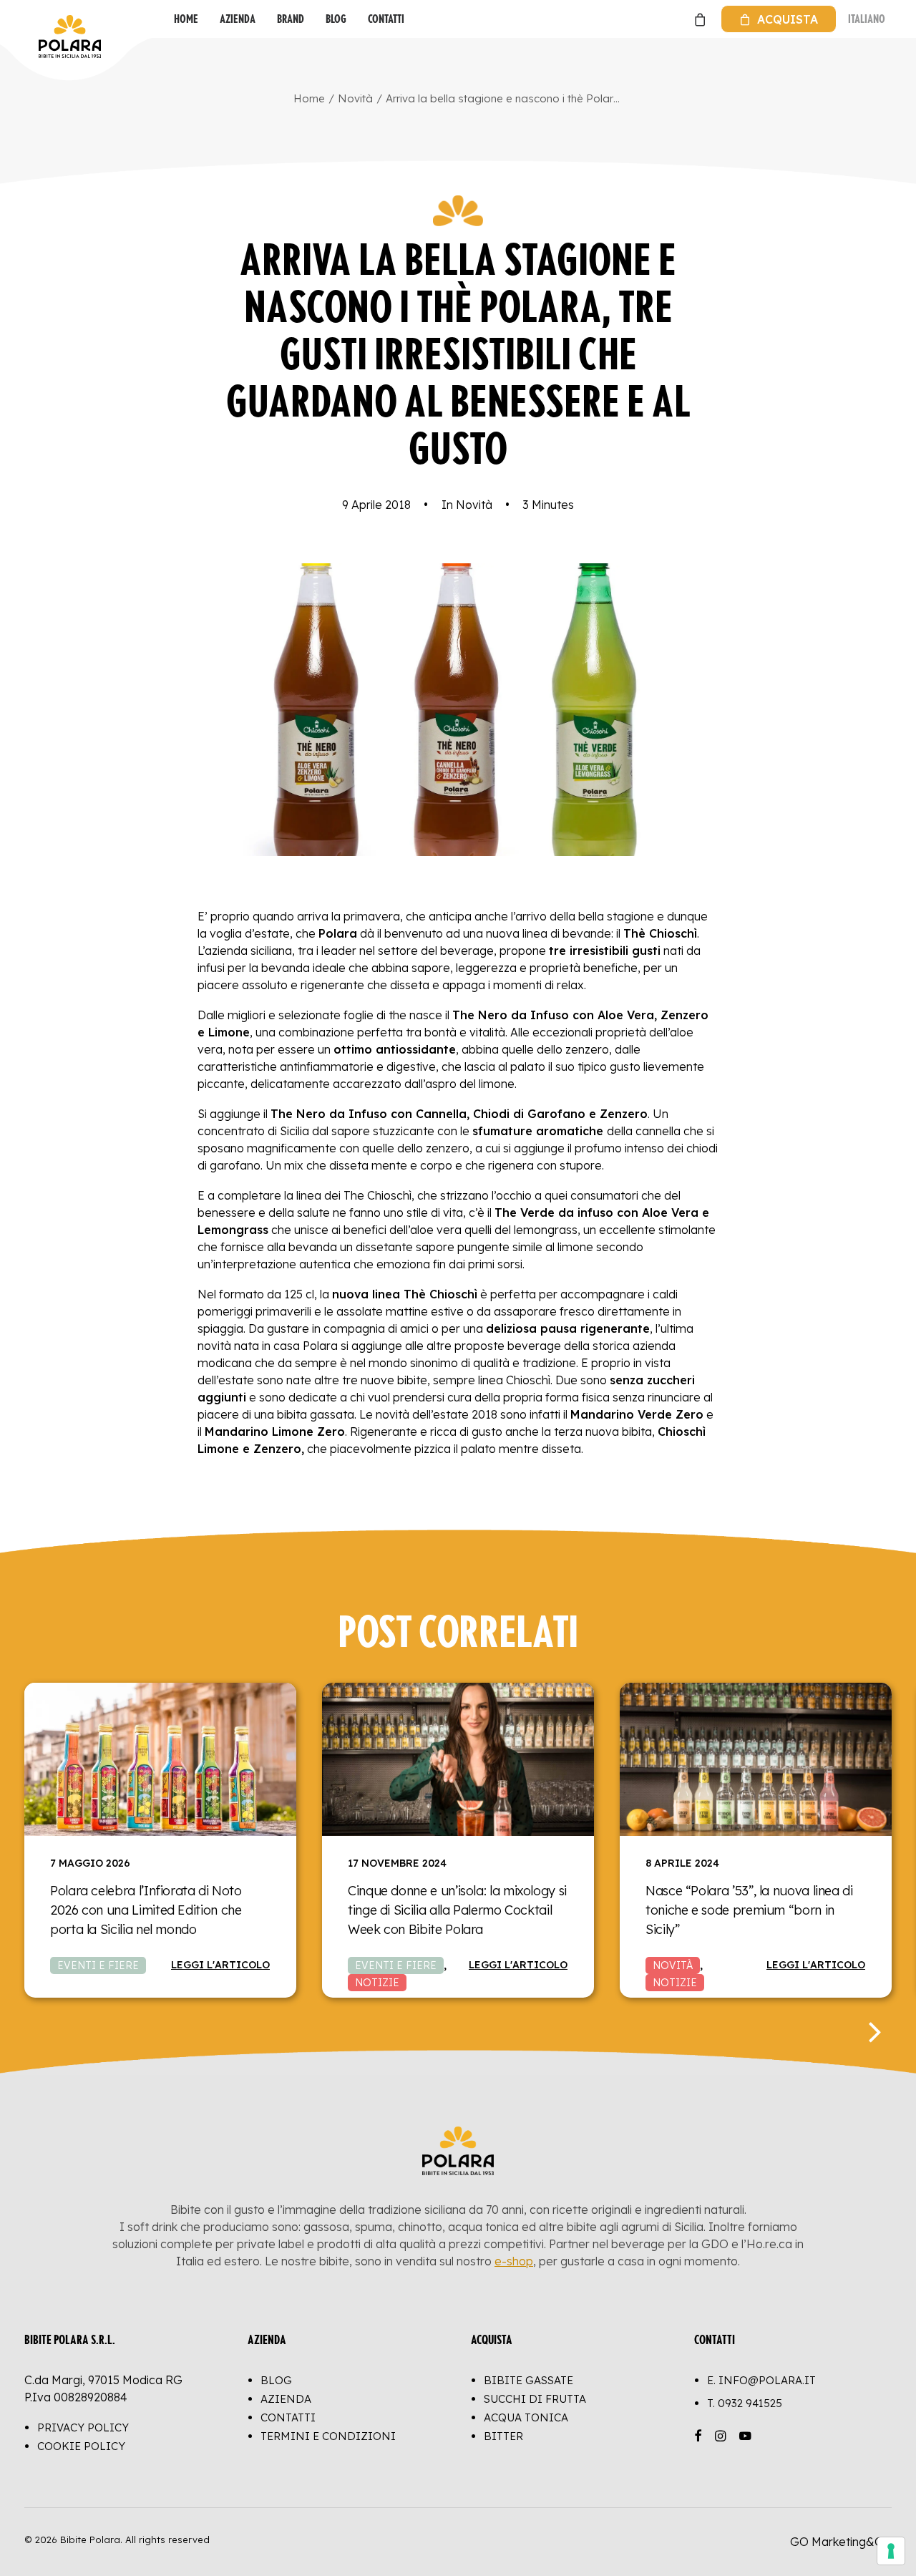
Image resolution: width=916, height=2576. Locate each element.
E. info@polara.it (761, 2380)
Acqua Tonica (526, 2417)
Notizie (377, 1983)
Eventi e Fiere (98, 1965)
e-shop (514, 2261)
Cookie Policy (81, 2446)
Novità (355, 98)
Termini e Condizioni (328, 2436)
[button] (160, 1759)
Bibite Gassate (528, 2380)
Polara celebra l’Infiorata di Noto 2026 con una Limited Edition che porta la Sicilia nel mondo (146, 1910)
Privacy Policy (83, 2427)
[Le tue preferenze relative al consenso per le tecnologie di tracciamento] (891, 2551)
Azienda (238, 19)
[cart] (698, 19)
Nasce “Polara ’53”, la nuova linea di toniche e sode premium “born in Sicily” (749, 1910)
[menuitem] (186, 19)
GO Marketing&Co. (841, 2542)
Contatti (386, 19)
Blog (336, 19)
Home (186, 19)
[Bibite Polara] (39, 19)
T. (745, 2403)
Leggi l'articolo (220, 1965)
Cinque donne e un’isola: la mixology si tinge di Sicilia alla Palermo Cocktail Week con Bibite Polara (457, 1910)
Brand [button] (291, 19)
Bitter (503, 2436)
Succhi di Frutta (535, 2399)
